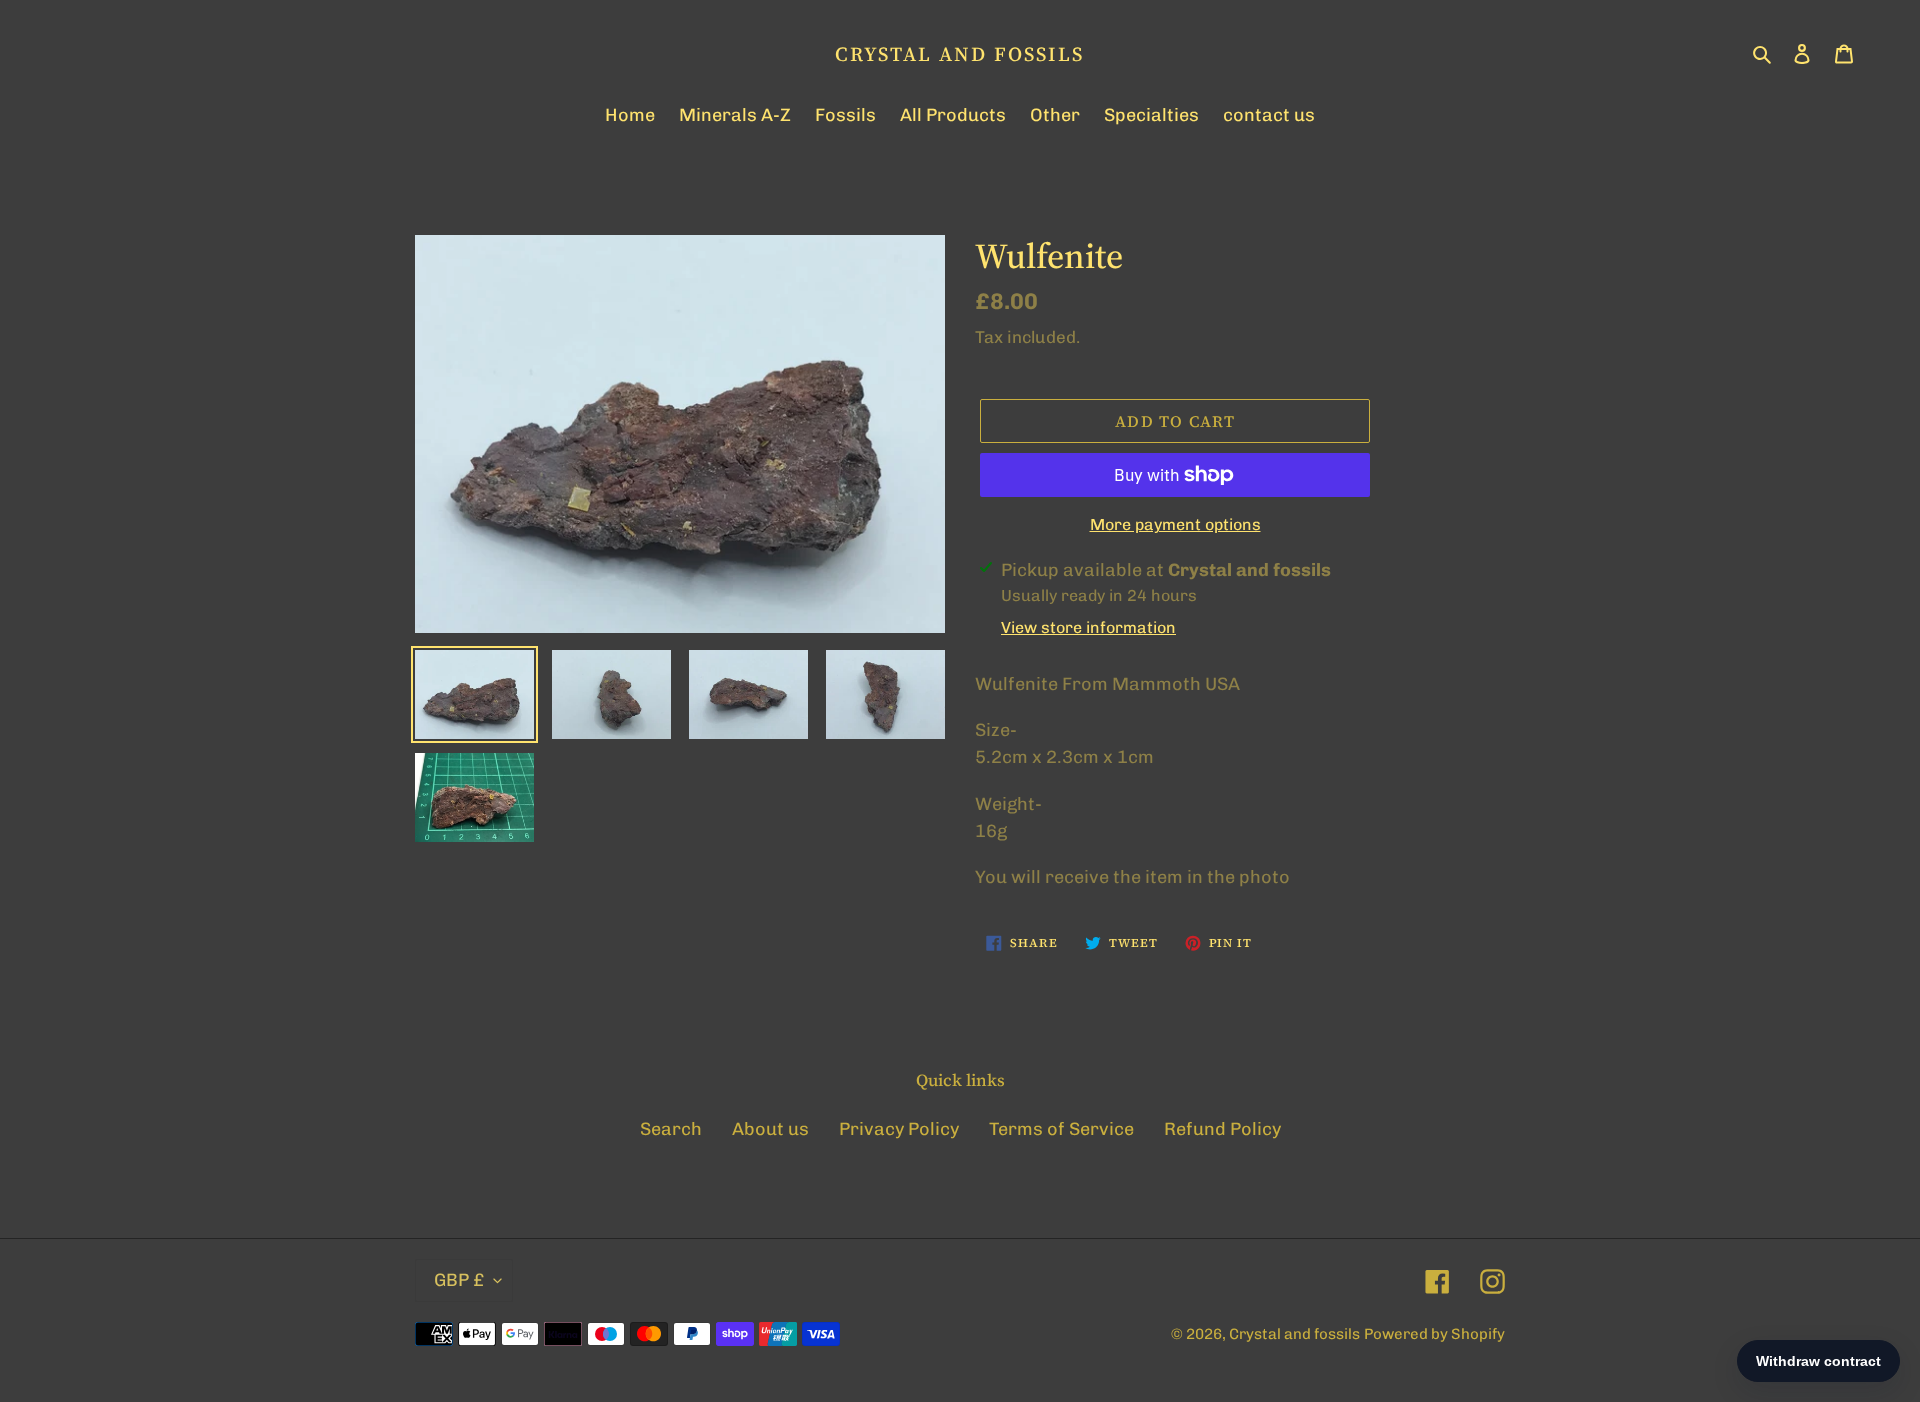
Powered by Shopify (1434, 1334)
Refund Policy (1222, 1129)
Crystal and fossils (959, 54)
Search (671, 1129)
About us (770, 1129)
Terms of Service (1061, 1129)
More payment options (1175, 524)
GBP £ (459, 1280)
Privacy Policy (899, 1129)
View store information (1088, 627)
